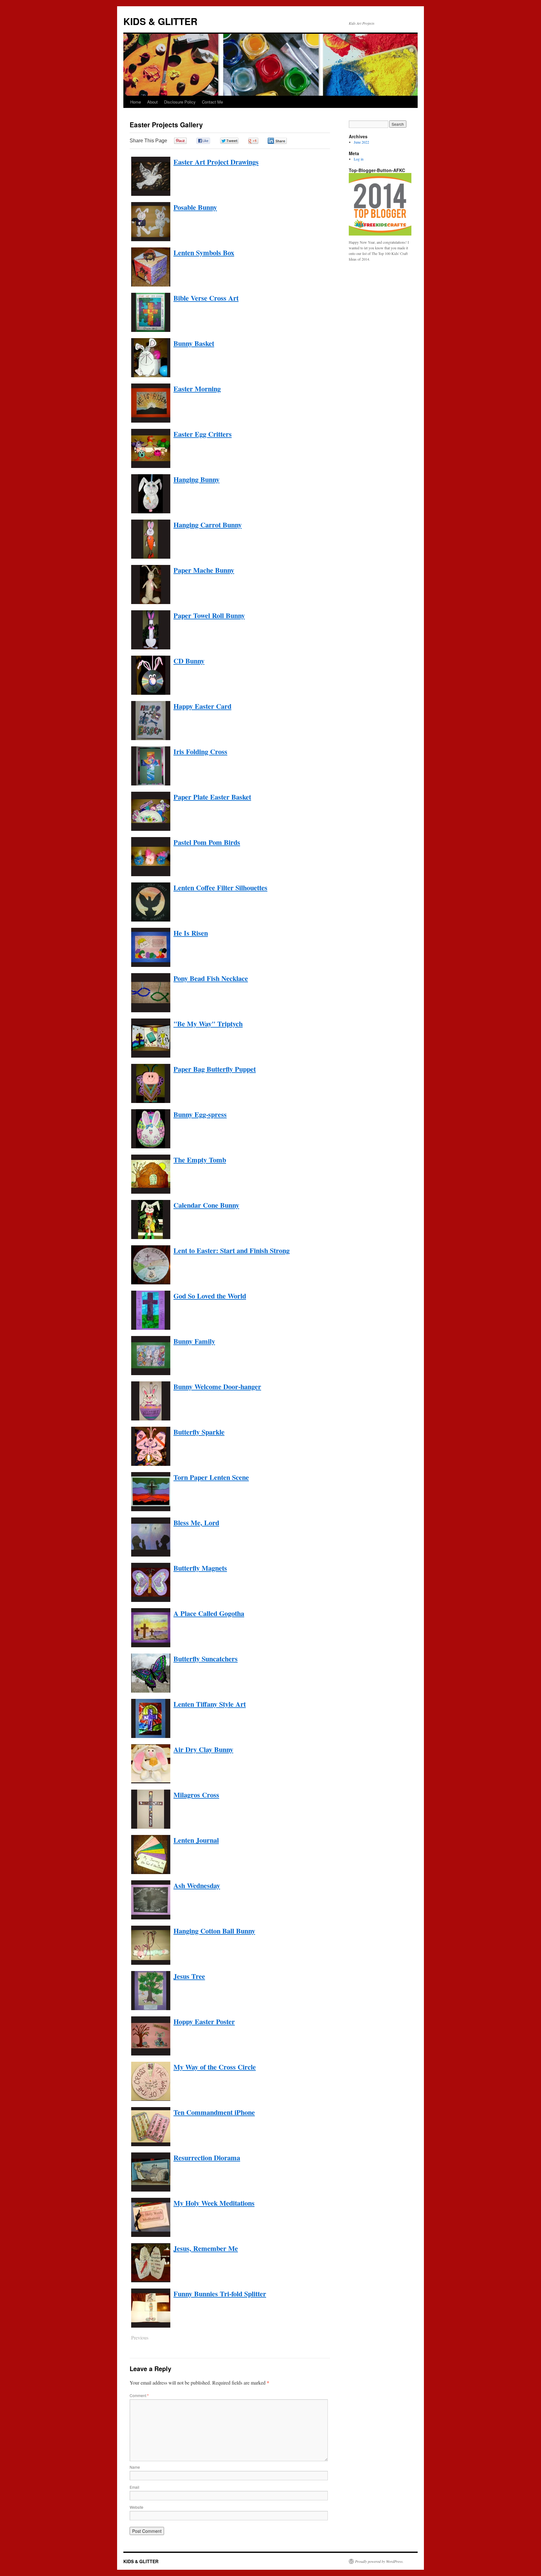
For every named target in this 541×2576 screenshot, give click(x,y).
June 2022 (361, 142)
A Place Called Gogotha (209, 1613)
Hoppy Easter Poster (204, 2022)
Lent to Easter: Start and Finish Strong (232, 1250)
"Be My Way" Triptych (208, 1024)
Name (135, 2467)
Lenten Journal (196, 1840)
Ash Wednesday (197, 1885)
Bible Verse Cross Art (206, 298)
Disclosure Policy (180, 102)
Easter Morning (197, 389)
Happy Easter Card (202, 706)
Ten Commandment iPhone (214, 2112)
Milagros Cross (196, 1795)
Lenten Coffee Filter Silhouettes (220, 888)
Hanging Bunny (196, 479)
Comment (139, 2395)
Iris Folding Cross (200, 752)
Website (137, 2507)
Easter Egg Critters (203, 434)
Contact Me (212, 102)
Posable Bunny (195, 207)
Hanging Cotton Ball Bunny (214, 1931)
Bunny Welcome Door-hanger (217, 1387)
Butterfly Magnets (200, 1568)
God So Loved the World (210, 1296)
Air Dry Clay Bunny (203, 1749)
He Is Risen (191, 933)
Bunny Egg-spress (200, 1114)
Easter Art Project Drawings (216, 162)
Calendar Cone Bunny (206, 1205)
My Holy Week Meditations (214, 2203)
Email (134, 2487)
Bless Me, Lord (196, 1523)
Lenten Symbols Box (204, 253)
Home (136, 102)
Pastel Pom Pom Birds (207, 842)
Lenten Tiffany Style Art (210, 1704)
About (152, 102)
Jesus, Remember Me (206, 2248)
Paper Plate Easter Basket (212, 797)
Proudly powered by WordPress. (379, 2561)
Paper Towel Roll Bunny (209, 615)
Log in (359, 159)
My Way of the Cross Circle (215, 2067)
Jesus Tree (189, 1976)
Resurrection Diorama (207, 2158)
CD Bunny (189, 661)
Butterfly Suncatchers (206, 1659)
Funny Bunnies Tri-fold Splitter (220, 2294)
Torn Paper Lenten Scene (211, 1477)
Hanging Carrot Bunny (208, 525)
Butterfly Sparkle (199, 1432)
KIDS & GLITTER (160, 21)
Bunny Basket (194, 343)
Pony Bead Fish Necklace (211, 978)
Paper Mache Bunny (204, 570)
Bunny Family (194, 1341)
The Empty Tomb (200, 1160)
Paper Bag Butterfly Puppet (215, 1069)
